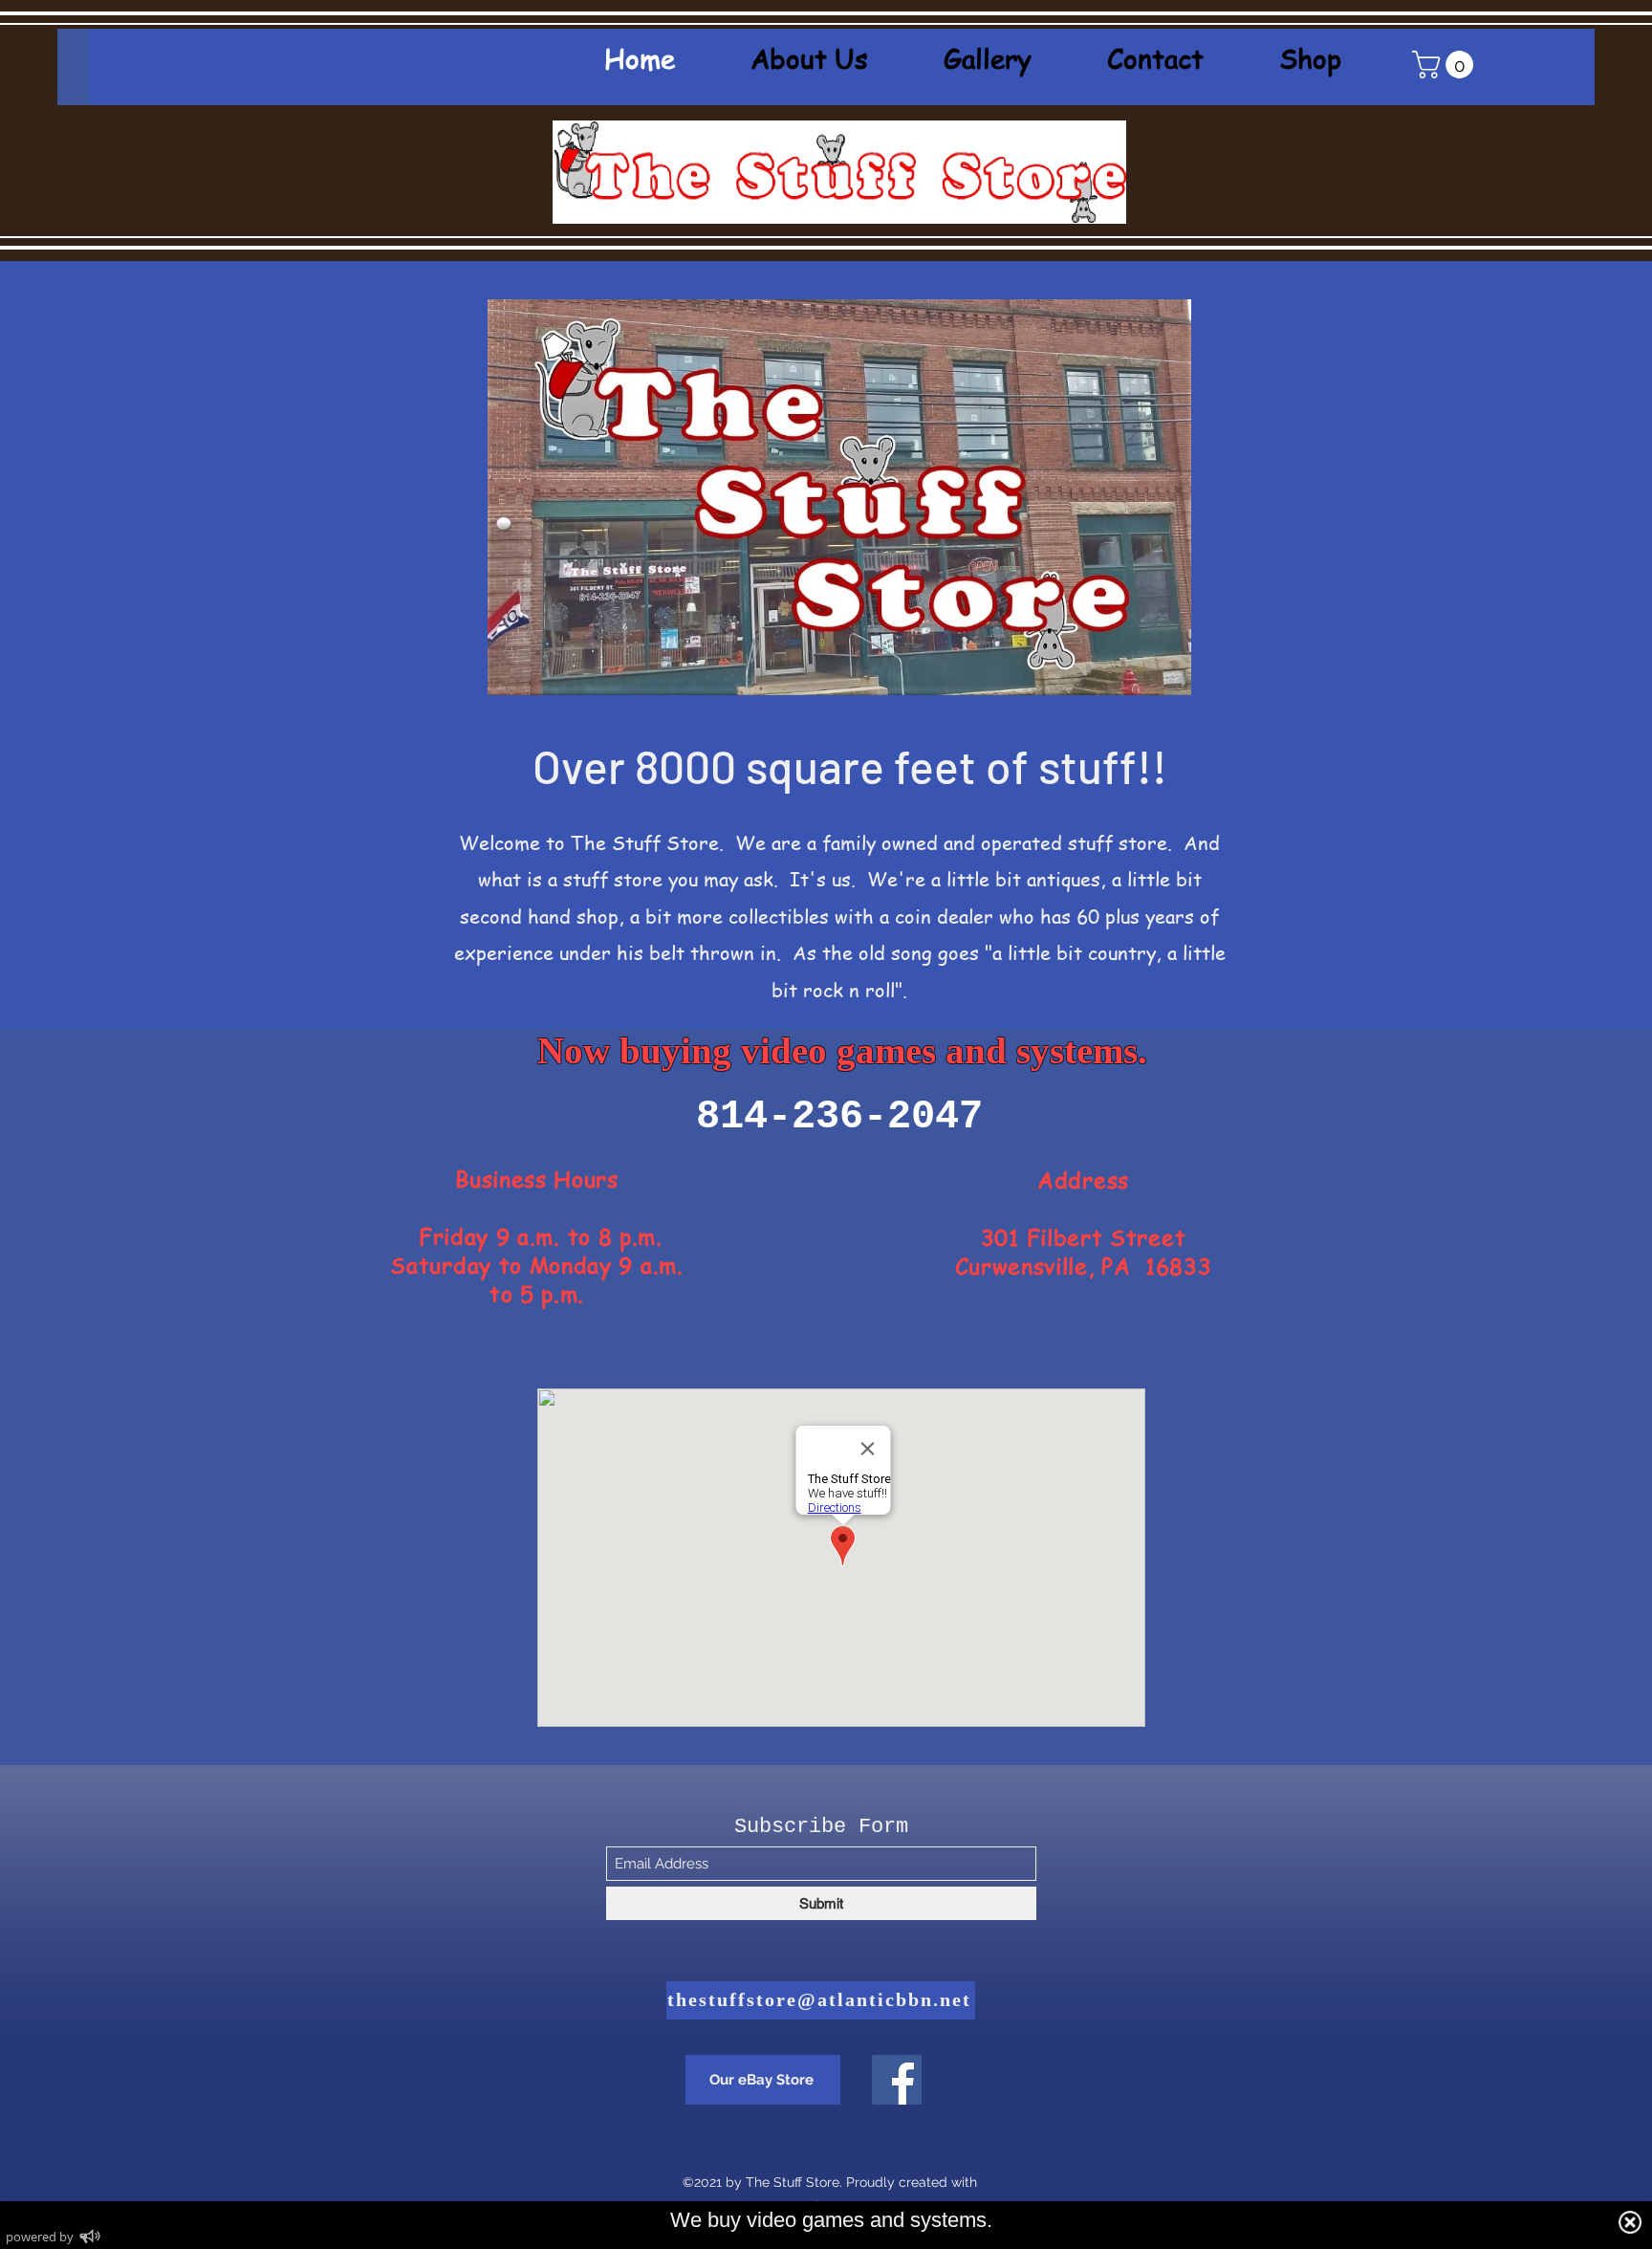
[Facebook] (897, 2080)
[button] (1446, 65)
